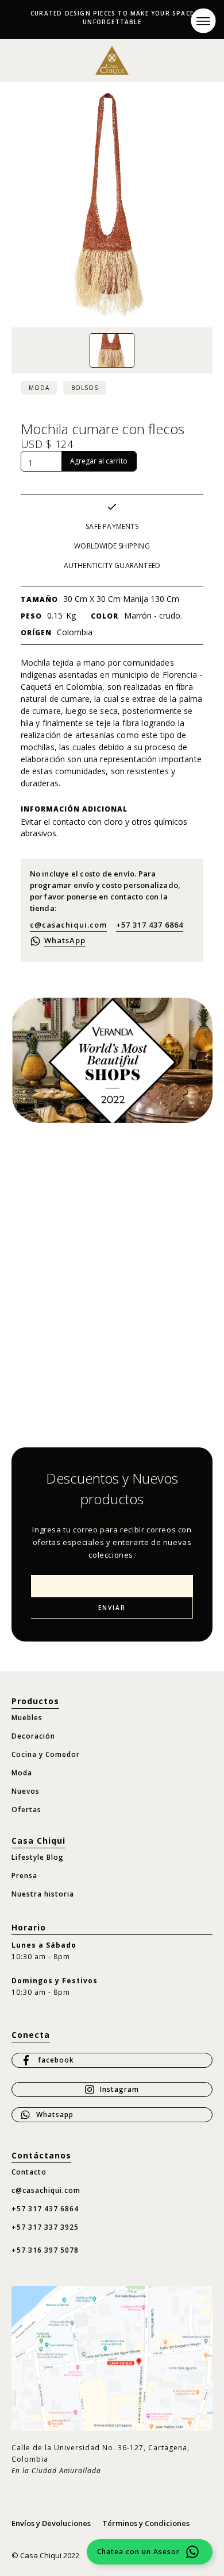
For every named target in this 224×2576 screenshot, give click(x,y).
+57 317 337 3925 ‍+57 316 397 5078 (45, 2239)
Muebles (27, 1718)
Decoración (33, 1736)
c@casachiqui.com (68, 925)
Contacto (29, 2172)
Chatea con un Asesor (138, 2552)
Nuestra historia (43, 1894)
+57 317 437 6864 (150, 925)
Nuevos (26, 1791)
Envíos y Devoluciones (51, 2523)
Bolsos (85, 388)
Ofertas (26, 1810)
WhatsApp (65, 940)
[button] (203, 20)
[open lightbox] (112, 350)
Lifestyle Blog (38, 1857)
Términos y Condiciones (146, 2523)
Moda (39, 388)
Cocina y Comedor (46, 1754)
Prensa (24, 1876)
